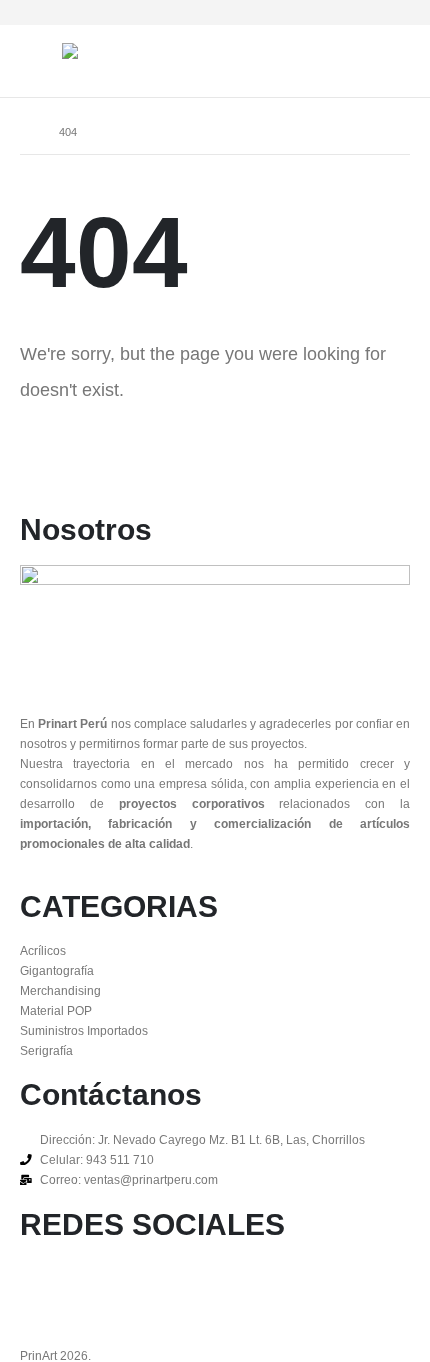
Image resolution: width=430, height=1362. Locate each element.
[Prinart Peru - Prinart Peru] (122, 51)
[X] (329, 12)
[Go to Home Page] (25, 132)
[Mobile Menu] (41, 61)
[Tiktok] (395, 12)
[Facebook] (296, 12)
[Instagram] (362, 12)
